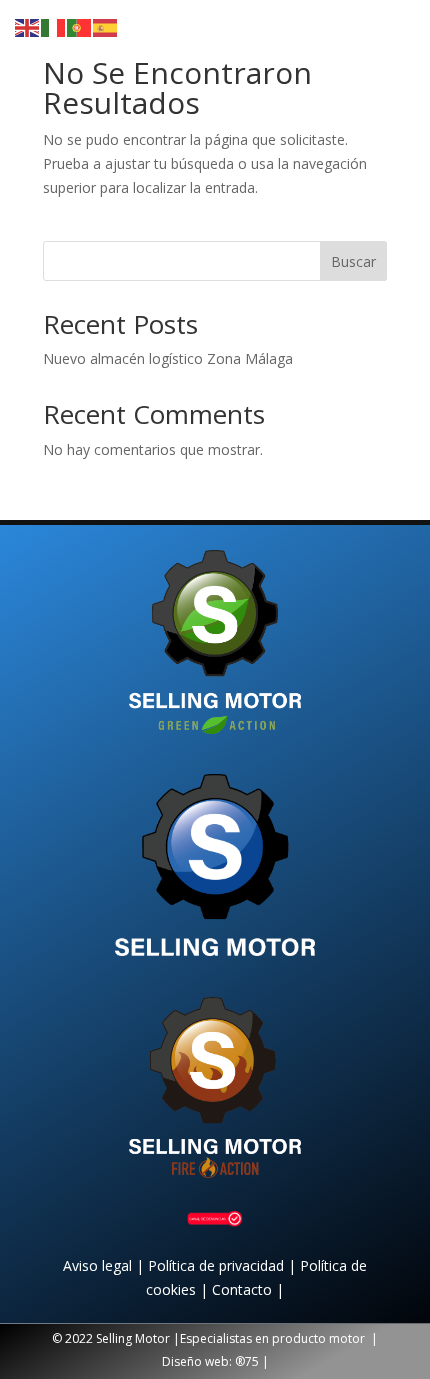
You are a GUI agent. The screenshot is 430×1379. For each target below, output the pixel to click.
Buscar (353, 261)
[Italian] (54, 26)
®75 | (252, 1361)
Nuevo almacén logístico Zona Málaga (168, 358)
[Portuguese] (80, 26)
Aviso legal (99, 1265)
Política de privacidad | (224, 1265)
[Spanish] (106, 26)
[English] (28, 26)
